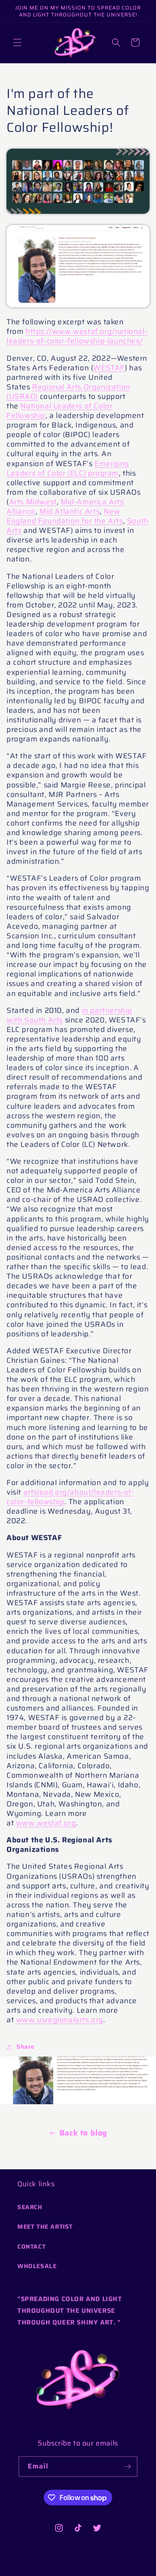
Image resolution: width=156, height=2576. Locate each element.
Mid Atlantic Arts (70, 511)
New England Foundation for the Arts (65, 516)
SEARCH (30, 2207)
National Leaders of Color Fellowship (59, 411)
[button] (17, 42)
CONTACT (31, 2246)
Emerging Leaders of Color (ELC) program (68, 468)
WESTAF (109, 368)
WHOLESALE (37, 2266)
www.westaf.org (46, 1823)
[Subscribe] (127, 2467)
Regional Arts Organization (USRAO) (68, 392)
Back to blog (83, 2133)
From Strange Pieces (62, 2570)
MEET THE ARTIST (45, 2227)
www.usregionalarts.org (60, 2020)
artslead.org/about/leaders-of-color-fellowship (70, 1497)
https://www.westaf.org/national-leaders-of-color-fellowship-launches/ (77, 336)
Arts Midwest (33, 502)
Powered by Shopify (116, 2570)
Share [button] (26, 2047)
